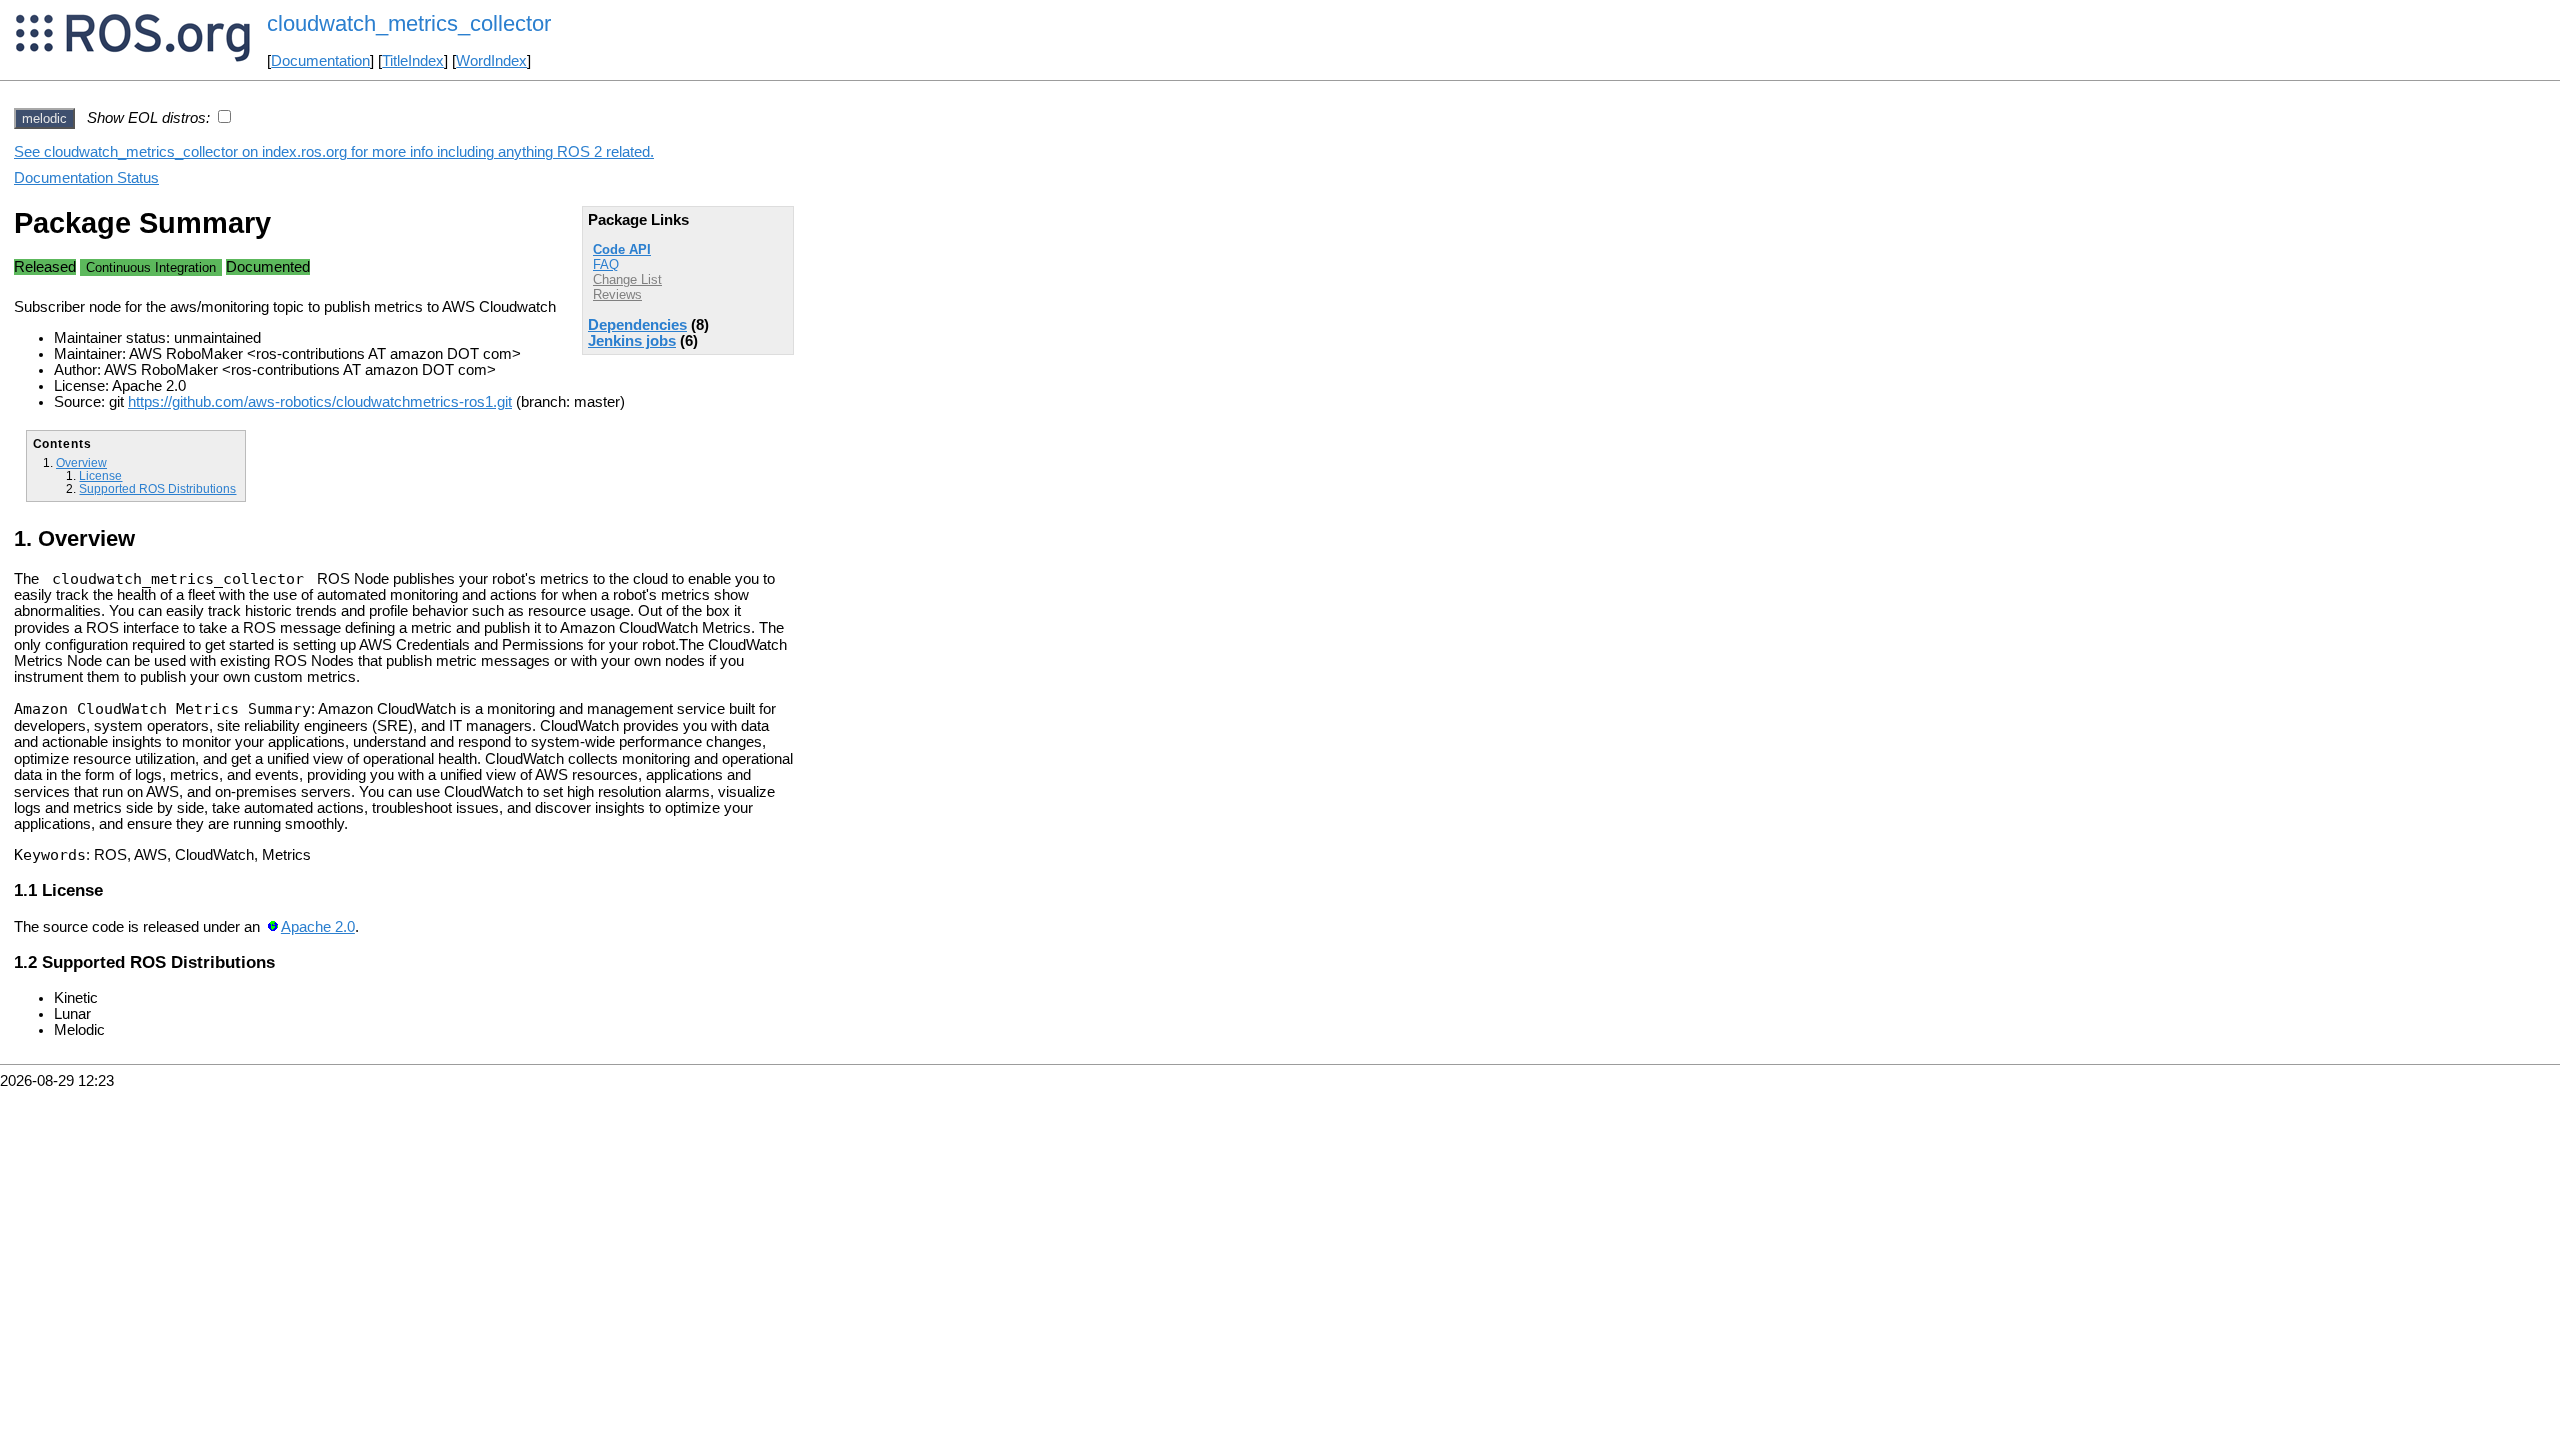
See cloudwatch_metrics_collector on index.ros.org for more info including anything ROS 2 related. (334, 152)
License (100, 475)
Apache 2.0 (318, 927)
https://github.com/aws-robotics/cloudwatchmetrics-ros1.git (320, 402)
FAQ (606, 264)
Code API (622, 249)
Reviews (617, 294)
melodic (44, 118)
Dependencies (637, 325)
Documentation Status (86, 178)
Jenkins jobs (632, 341)
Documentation (320, 61)
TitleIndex (413, 61)
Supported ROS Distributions (157, 488)
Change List (627, 279)
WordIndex (491, 61)
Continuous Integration (151, 267)
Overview (81, 462)
